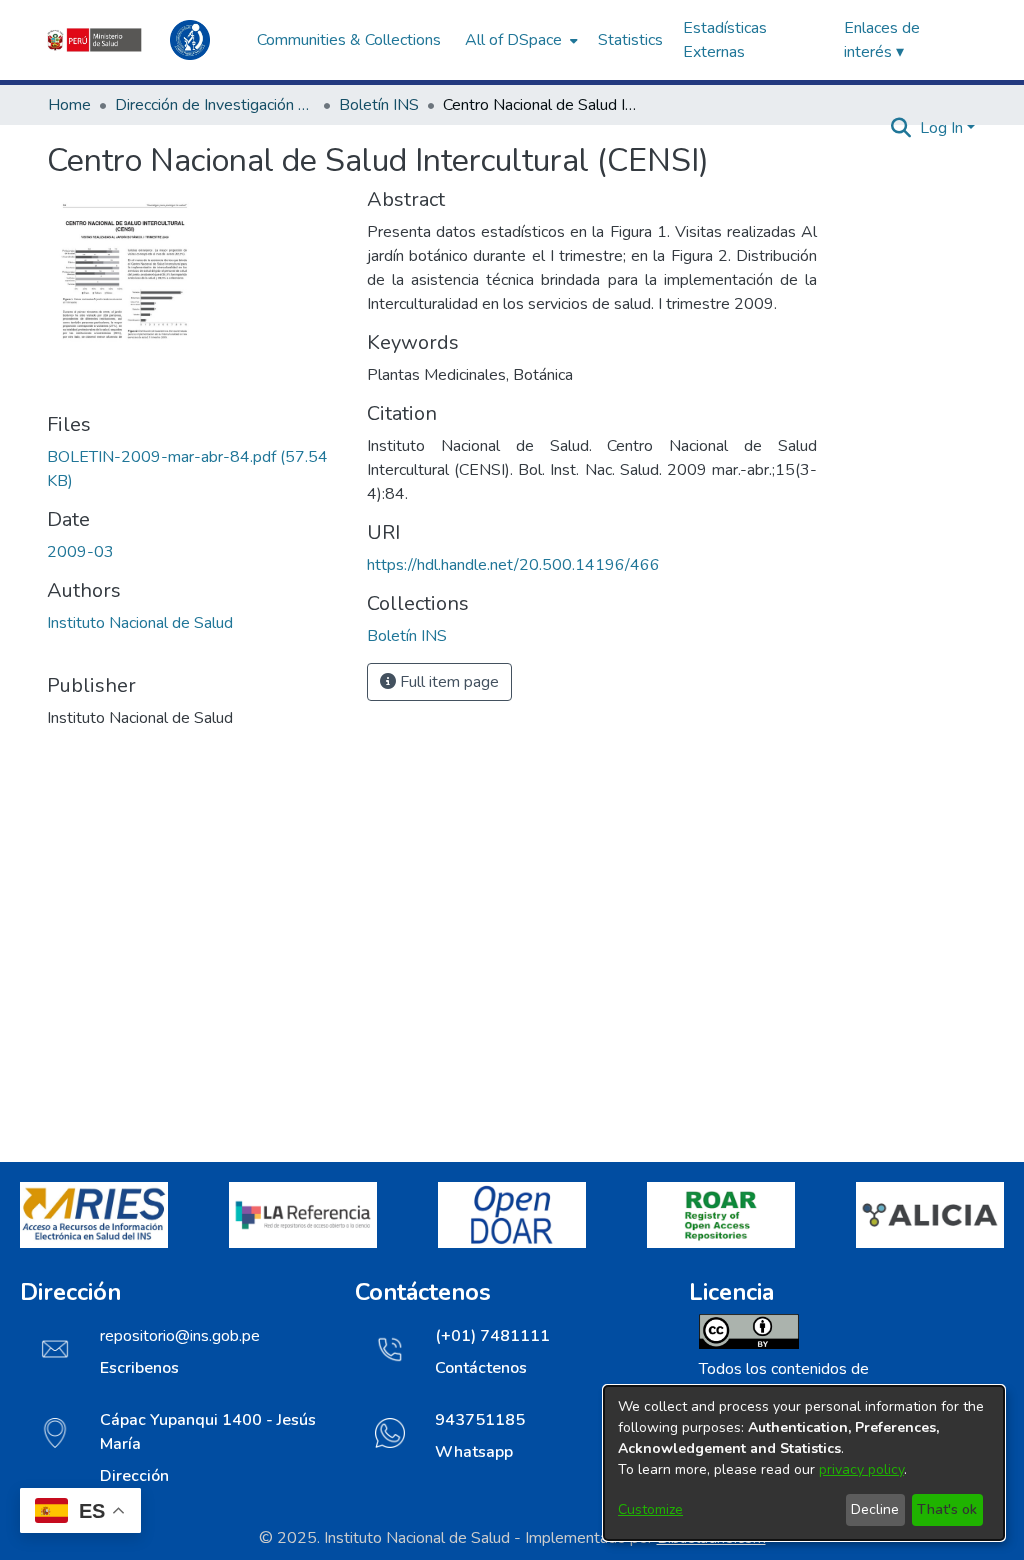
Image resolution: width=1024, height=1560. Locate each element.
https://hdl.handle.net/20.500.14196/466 (513, 565)
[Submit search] (901, 128)
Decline (875, 1509)
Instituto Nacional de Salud (140, 623)
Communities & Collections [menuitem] (349, 40)
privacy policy (861, 1469)
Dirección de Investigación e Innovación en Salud (215, 105)
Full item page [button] (447, 682)
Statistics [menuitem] (630, 40)
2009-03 (80, 552)
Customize (650, 1509)
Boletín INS (379, 105)
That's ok (947, 1509)
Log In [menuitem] (941, 128)
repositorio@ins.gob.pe (180, 1336)
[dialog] (804, 1463)
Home (69, 105)
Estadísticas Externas (725, 40)
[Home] (142, 40)
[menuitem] (519, 40)
